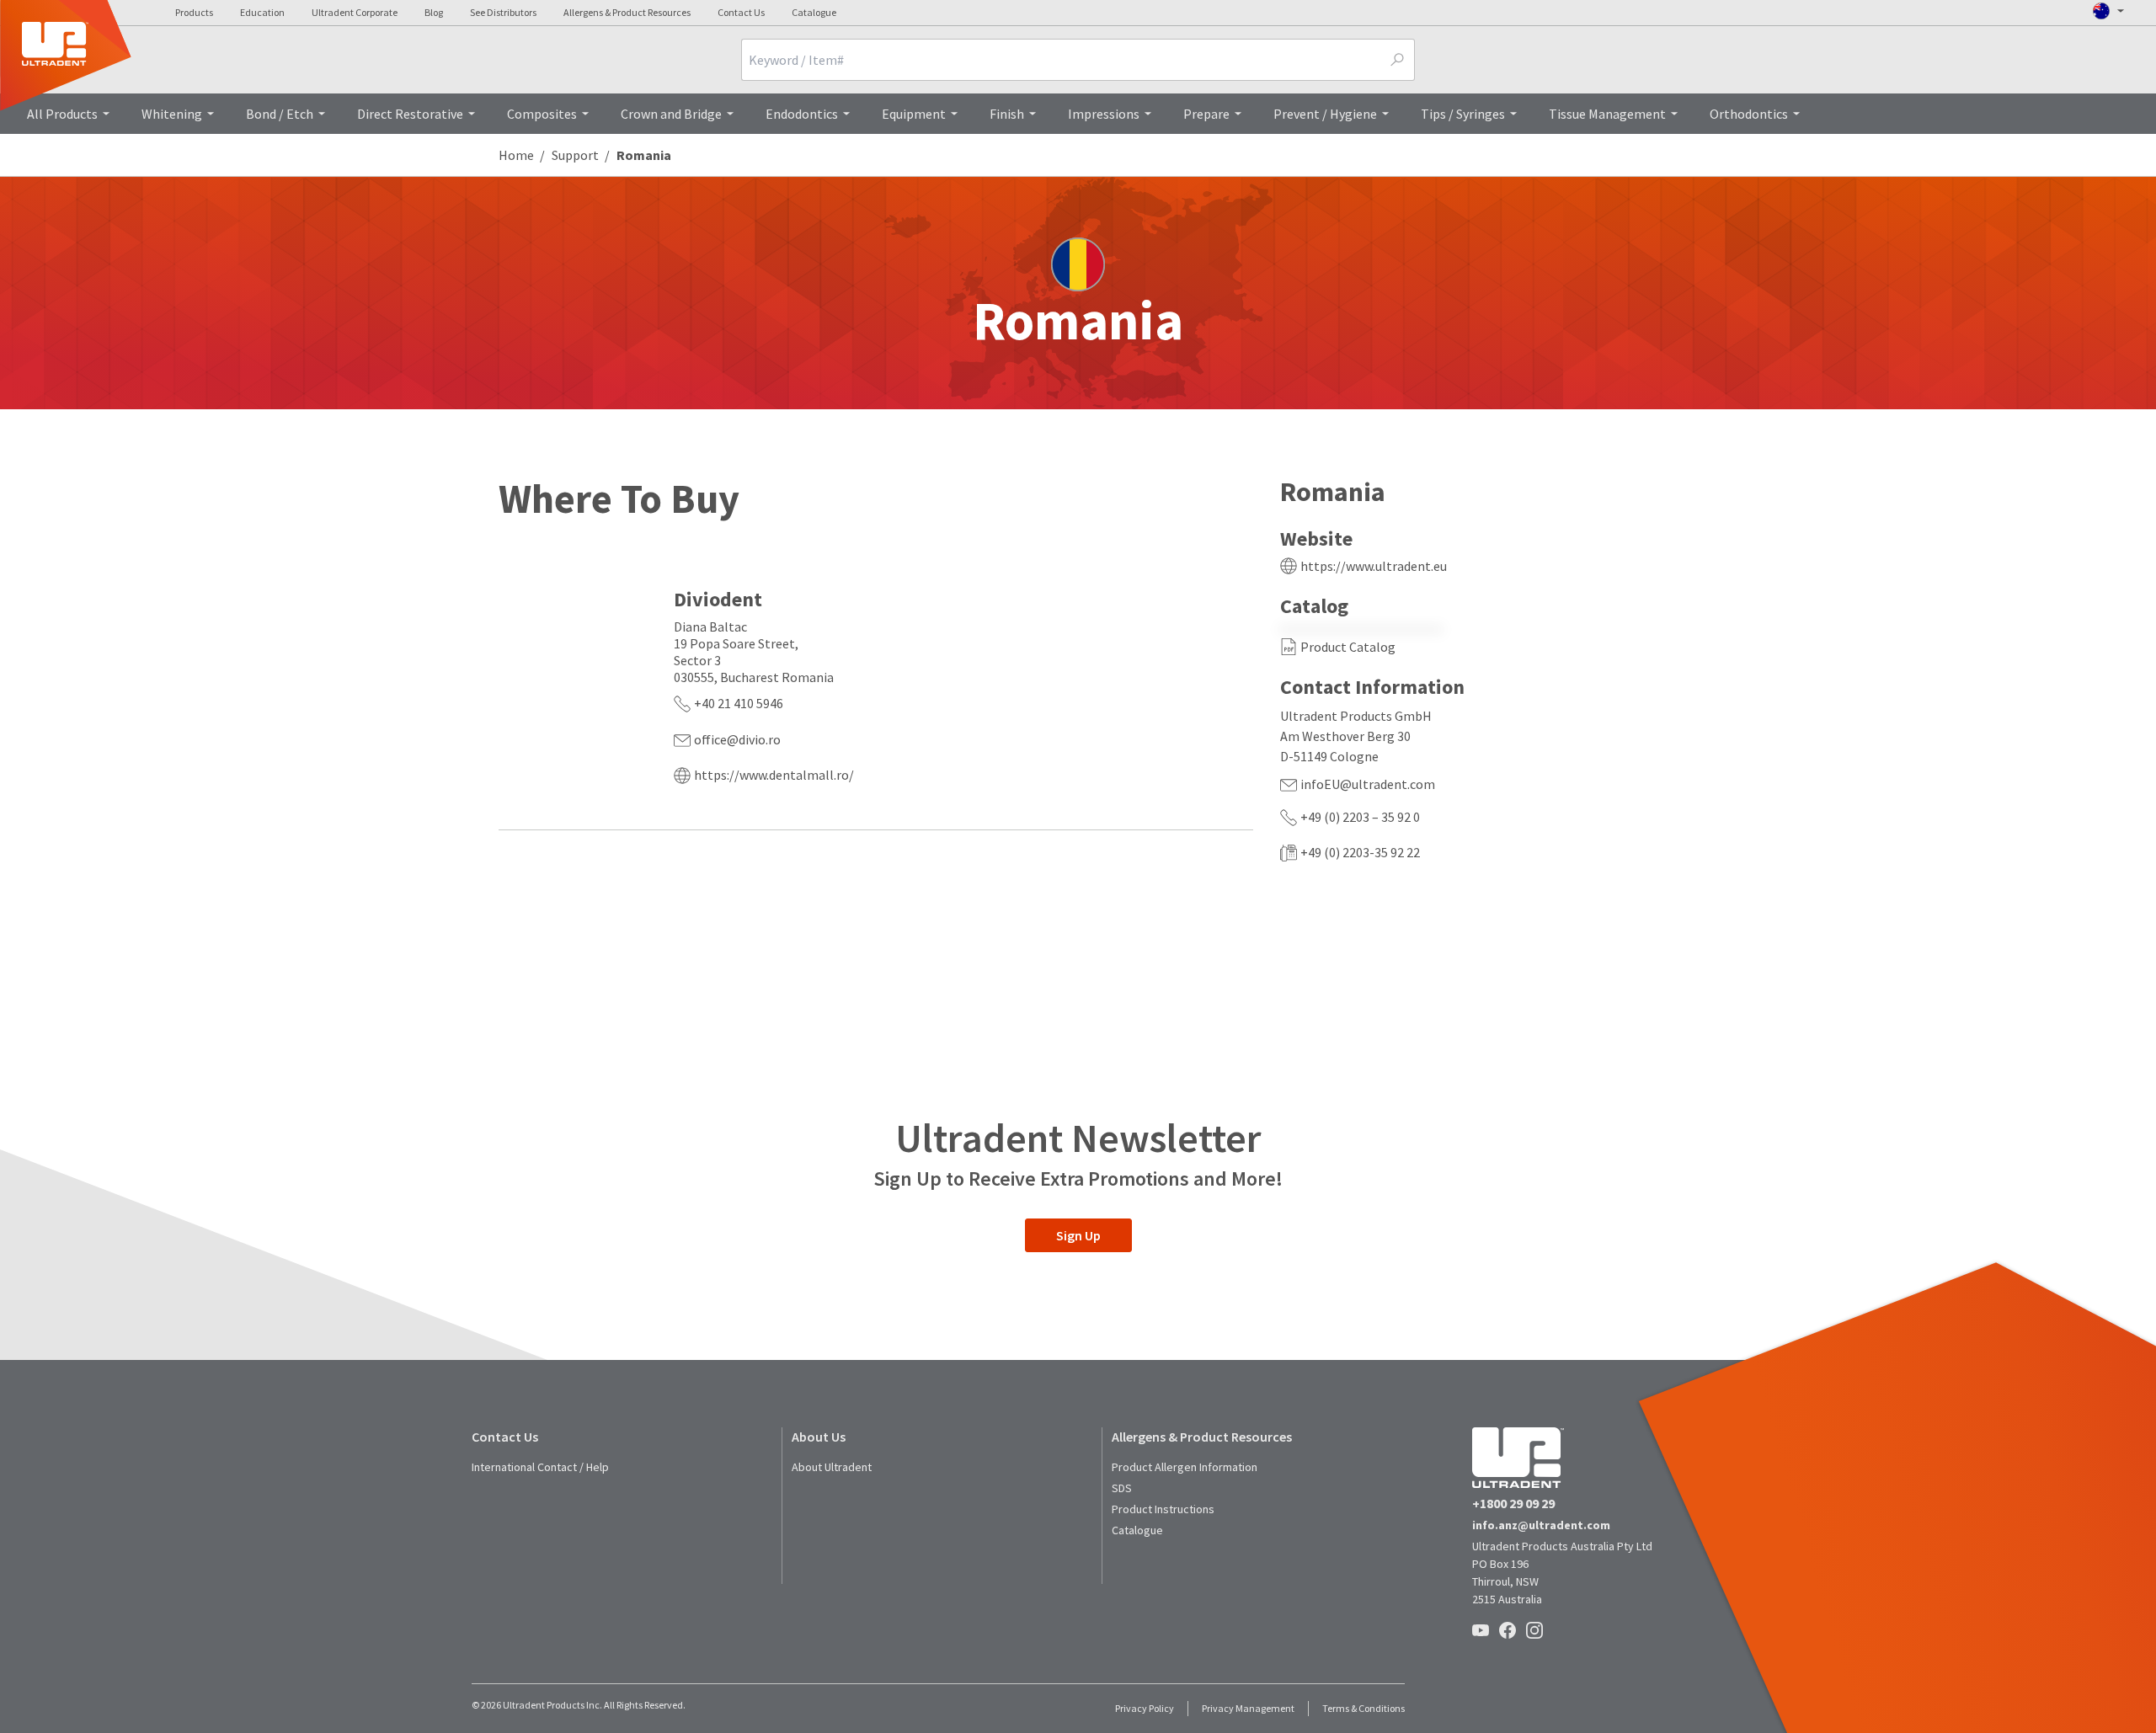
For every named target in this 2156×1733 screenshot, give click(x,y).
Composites (542, 114)
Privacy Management (1248, 1708)
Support (575, 155)
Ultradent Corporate (355, 12)
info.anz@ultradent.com (1541, 1525)
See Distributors (503, 12)
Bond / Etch (280, 114)
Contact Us (741, 12)
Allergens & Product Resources (627, 12)
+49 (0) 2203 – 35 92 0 (1360, 817)
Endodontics (802, 114)
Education (262, 12)
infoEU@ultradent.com (1368, 784)
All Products (62, 114)
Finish (1007, 114)
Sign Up (1078, 1235)
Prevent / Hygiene (1325, 114)
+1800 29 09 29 (1513, 1503)
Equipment (914, 114)
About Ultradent (832, 1467)
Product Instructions (1163, 1509)
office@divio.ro (737, 739)
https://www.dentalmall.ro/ (774, 775)
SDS (1122, 1488)
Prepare (1206, 114)
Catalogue (814, 12)
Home (516, 155)
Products (194, 12)
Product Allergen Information (1185, 1467)
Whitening (172, 114)
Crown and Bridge (671, 114)
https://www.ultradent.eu (1374, 566)
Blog (434, 12)
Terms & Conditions (1364, 1708)
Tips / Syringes (1463, 114)
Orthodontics (1749, 114)
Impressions (1104, 114)
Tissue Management (1607, 114)
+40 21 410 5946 (739, 703)
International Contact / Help (540, 1467)
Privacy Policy (1145, 1708)
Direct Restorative (410, 114)
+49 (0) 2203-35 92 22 (1360, 852)
